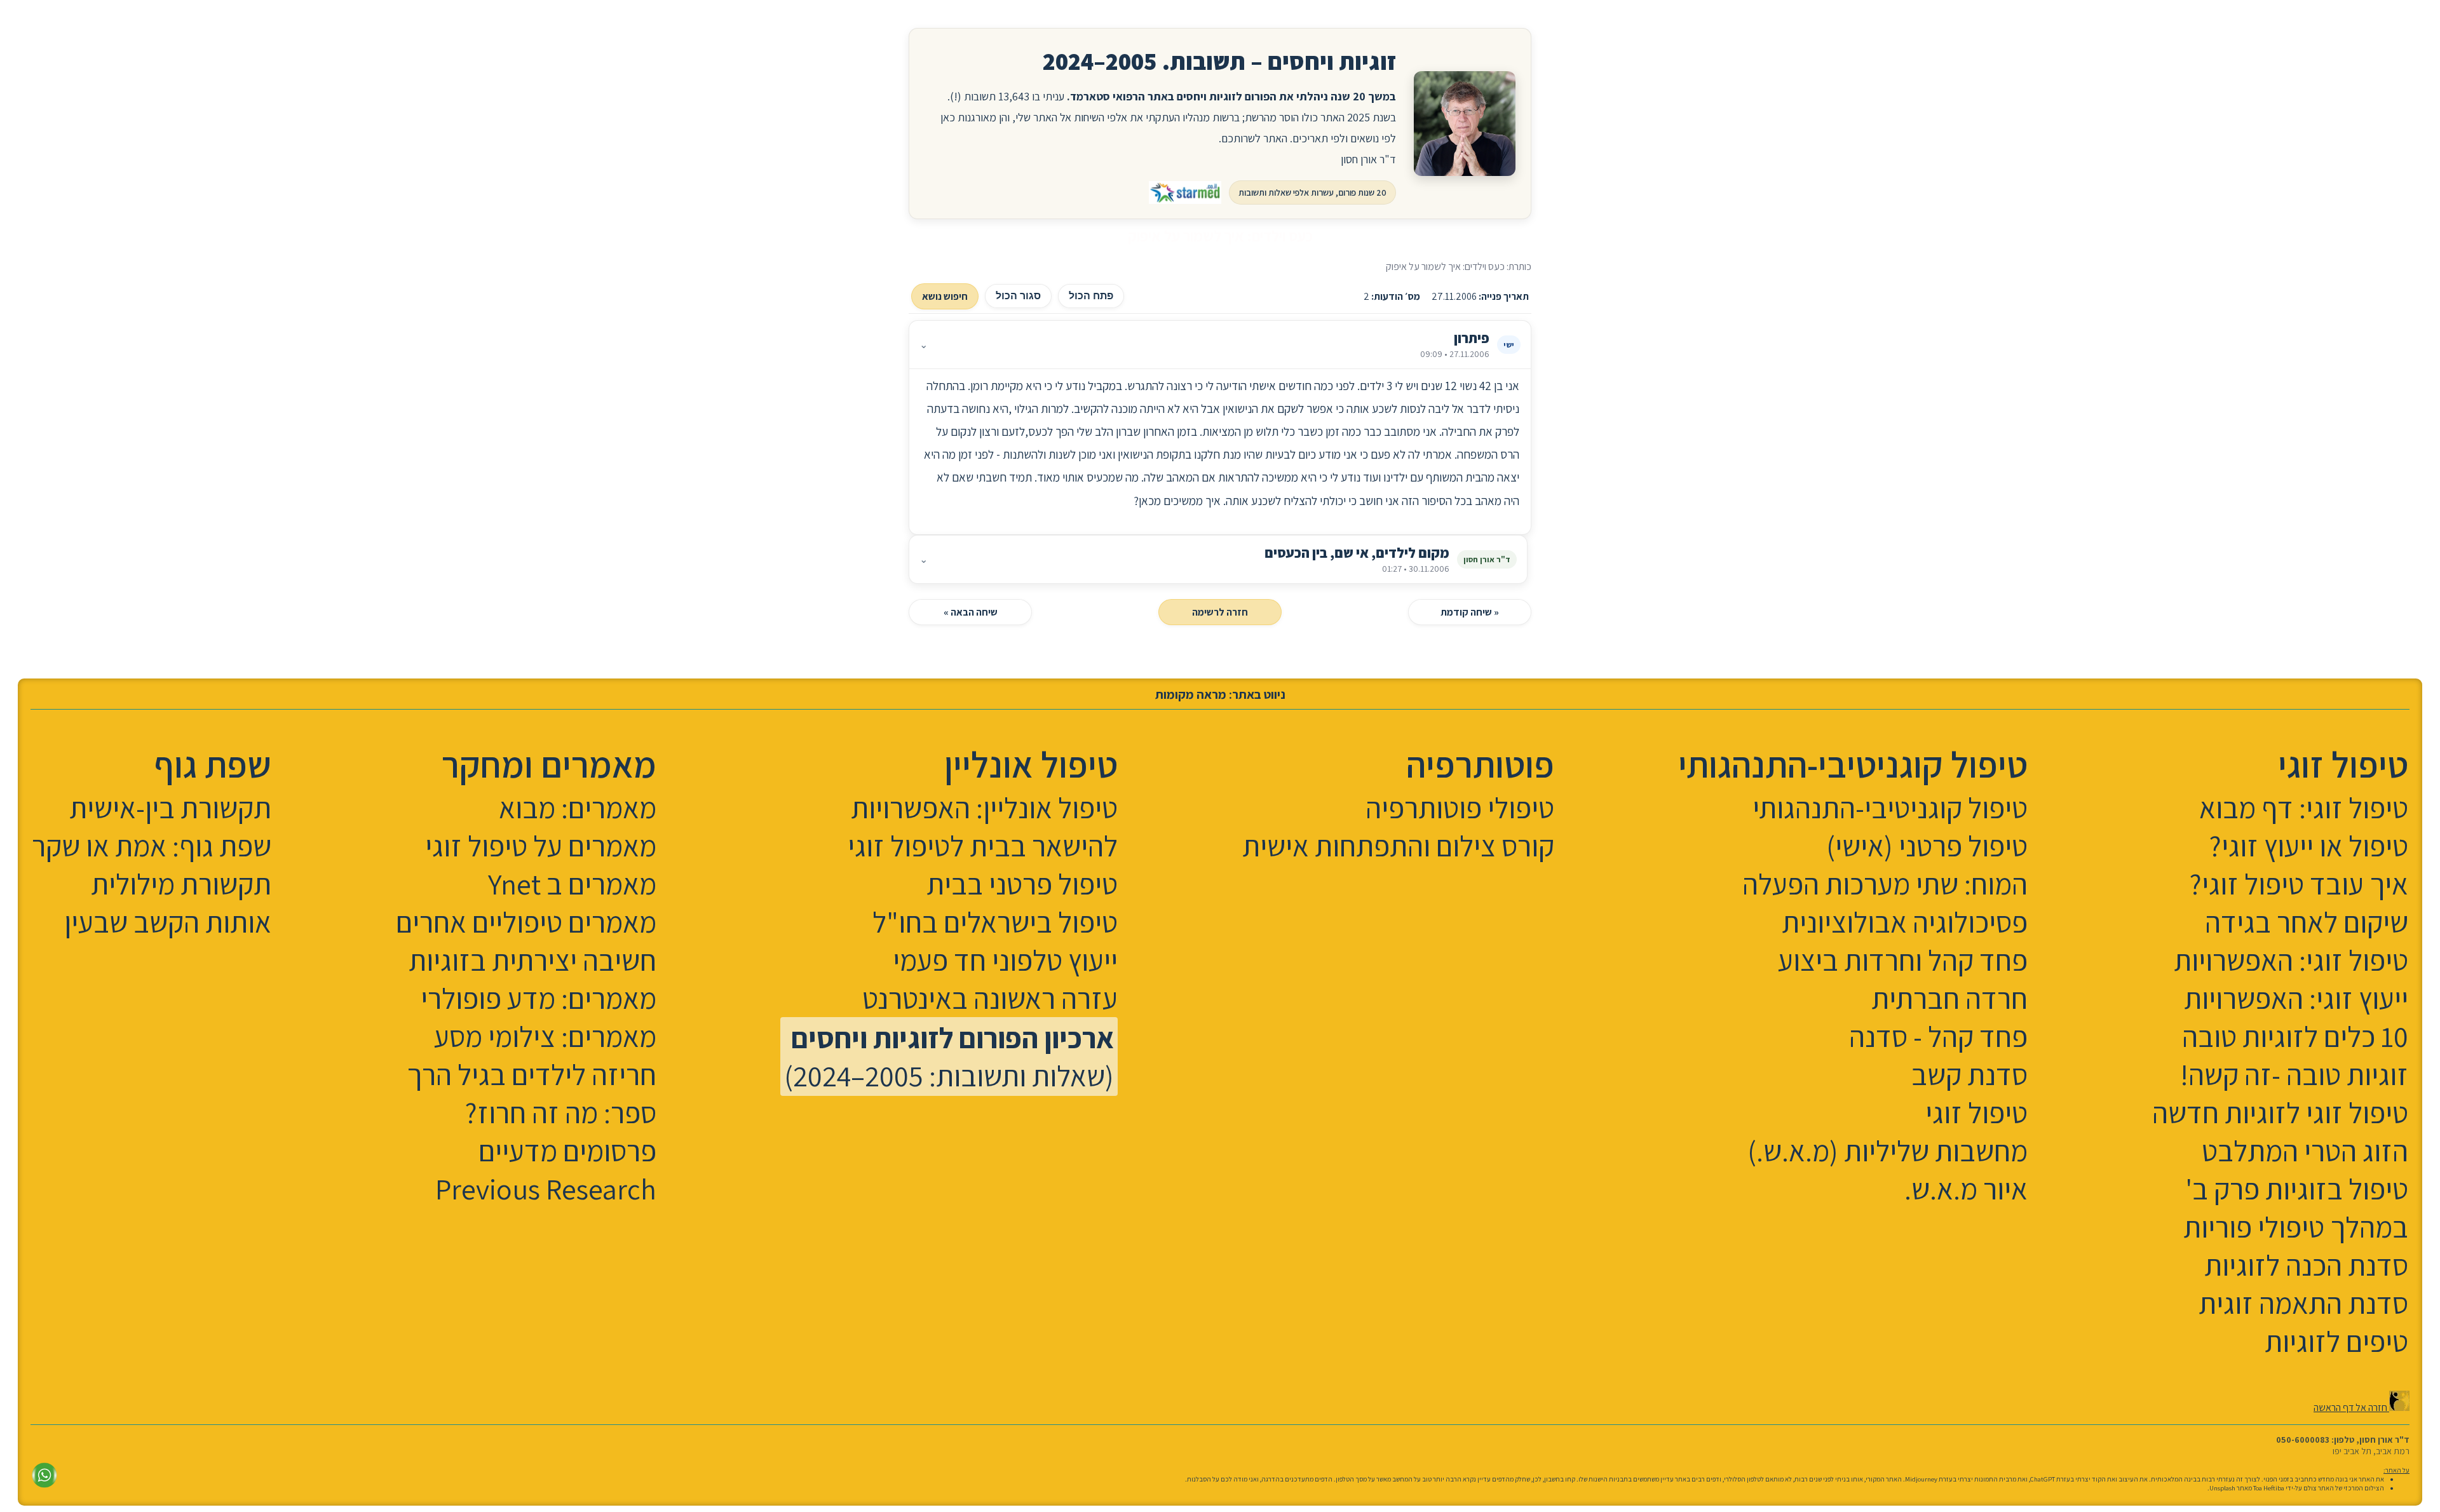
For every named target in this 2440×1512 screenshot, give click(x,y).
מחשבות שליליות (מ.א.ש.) (1888, 1151)
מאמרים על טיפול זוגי (541, 846)
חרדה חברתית (1949, 998)
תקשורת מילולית (181, 884)
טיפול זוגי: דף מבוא (2304, 807)
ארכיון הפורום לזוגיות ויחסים (952, 1037)
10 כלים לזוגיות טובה (2295, 1036)
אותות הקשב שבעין (168, 922)
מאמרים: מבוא (578, 807)
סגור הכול (1018, 296)
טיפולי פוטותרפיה (1460, 807)
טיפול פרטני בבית (1022, 884)
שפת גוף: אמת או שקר (152, 846)
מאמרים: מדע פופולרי (539, 998)
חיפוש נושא (945, 296)
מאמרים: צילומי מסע (545, 1036)
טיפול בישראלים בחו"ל (995, 922)
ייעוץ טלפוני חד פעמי (1005, 960)
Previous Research (546, 1189)
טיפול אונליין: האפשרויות (984, 807)
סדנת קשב (1969, 1074)
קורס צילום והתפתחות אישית (1398, 846)
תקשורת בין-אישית (170, 807)
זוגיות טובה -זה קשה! (2294, 1074)
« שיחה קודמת (1470, 612)
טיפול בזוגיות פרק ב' (2297, 1189)
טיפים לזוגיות (2336, 1341)
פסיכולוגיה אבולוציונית (1905, 922)
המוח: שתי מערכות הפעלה (1885, 884)
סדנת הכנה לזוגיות (2306, 1265)
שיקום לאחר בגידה (2307, 922)
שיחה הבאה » (971, 612)
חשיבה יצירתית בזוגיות (532, 960)
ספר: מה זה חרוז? (561, 1112)
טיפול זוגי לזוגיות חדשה (2280, 1112)
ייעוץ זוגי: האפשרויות (2296, 998)
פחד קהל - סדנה (1938, 1036)
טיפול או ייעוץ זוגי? (2309, 846)
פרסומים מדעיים (567, 1151)
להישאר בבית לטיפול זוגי (983, 846)
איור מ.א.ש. (1966, 1189)
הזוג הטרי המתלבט (2305, 1151)
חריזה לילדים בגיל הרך (532, 1074)
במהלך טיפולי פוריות (2296, 1227)
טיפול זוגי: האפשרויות (2291, 960)
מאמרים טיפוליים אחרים (526, 922)
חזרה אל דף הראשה (2351, 1407)
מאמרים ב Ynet (572, 884)
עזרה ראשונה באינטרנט (990, 998)
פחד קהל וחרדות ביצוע (1903, 960)
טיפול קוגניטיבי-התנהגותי (1890, 807)
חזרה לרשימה (1220, 612)
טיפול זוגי (1976, 1112)
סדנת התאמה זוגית (2303, 1303)
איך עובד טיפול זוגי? (2299, 884)
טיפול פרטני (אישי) (1927, 846)
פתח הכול (1091, 296)
